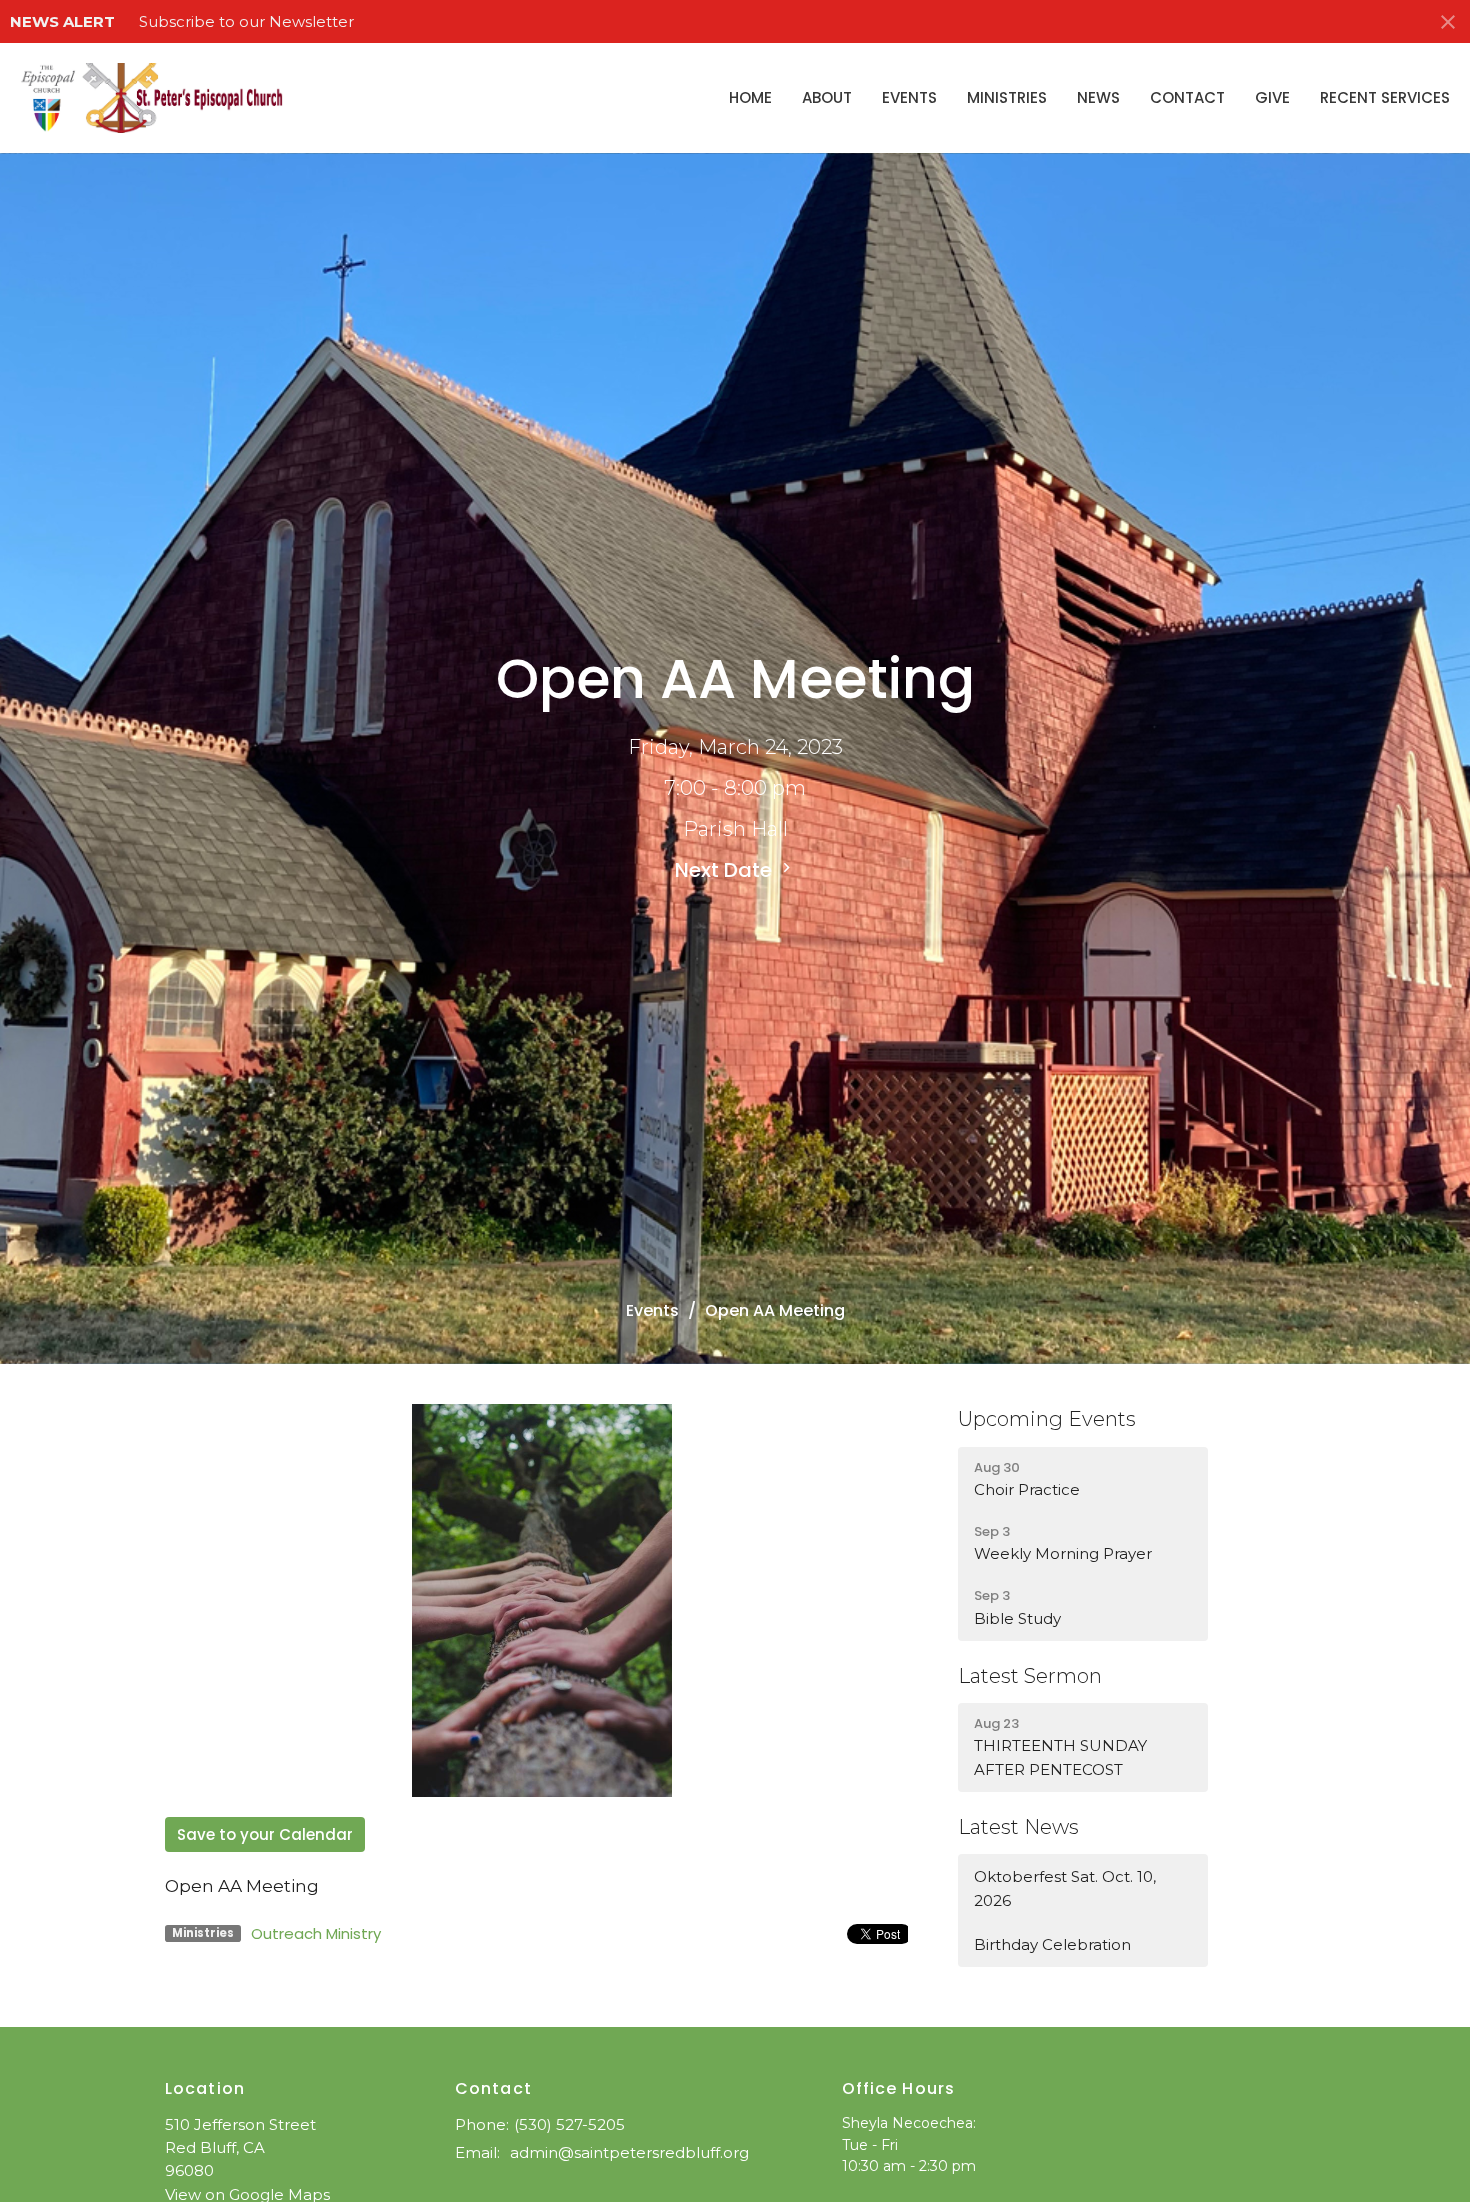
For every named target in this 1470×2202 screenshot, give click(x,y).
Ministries (1007, 97)
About (827, 97)
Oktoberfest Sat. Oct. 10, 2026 (1065, 1888)
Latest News (1018, 1827)
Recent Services (1385, 97)
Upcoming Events (1047, 1419)
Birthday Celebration (1052, 1944)
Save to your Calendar (265, 1834)
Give (1272, 97)
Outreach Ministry (316, 1933)
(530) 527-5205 (569, 2124)
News (1098, 97)
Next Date (726, 870)
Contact (1187, 97)
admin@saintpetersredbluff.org (629, 2152)
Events (909, 97)
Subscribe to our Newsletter (246, 21)
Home (750, 97)
